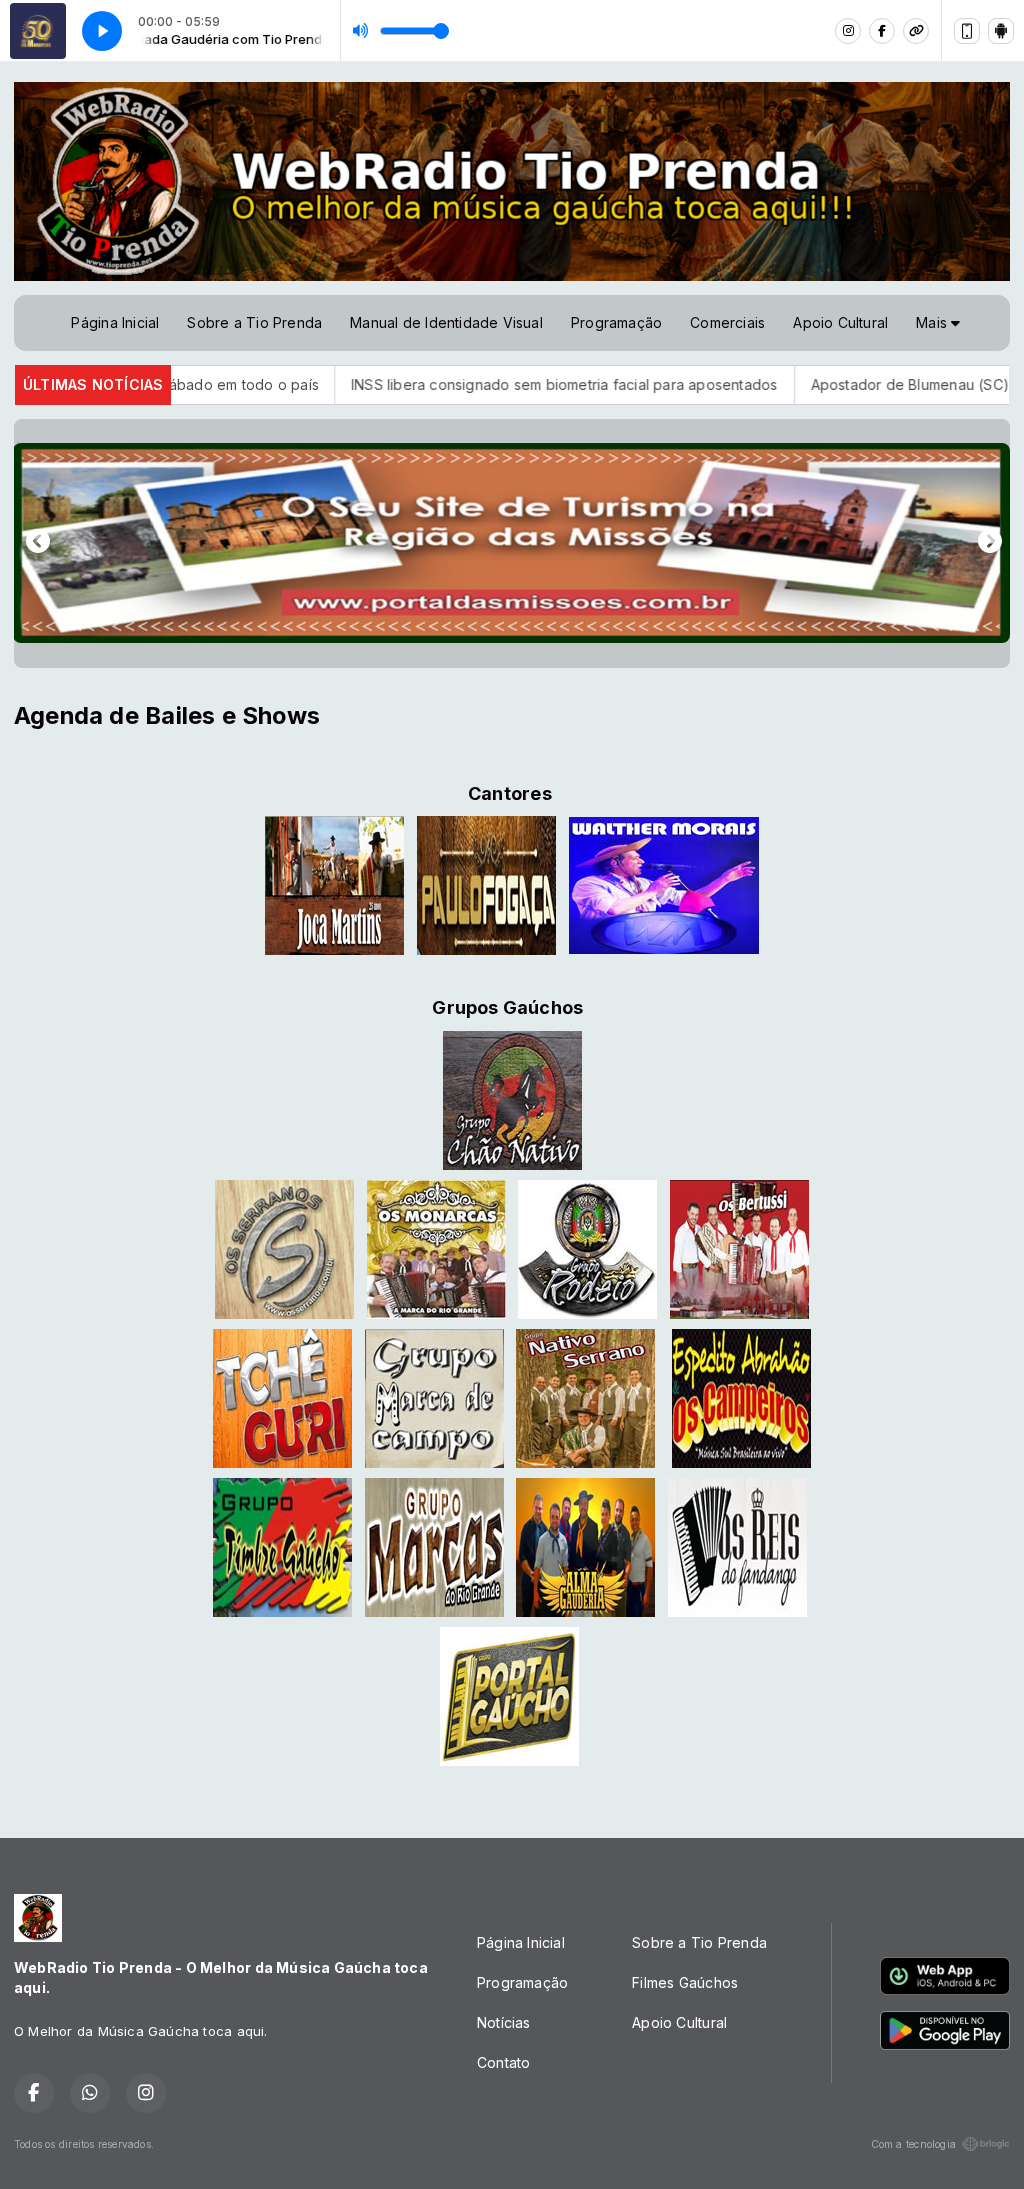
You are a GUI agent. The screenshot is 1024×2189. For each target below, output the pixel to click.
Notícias (504, 2022)
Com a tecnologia (913, 2144)
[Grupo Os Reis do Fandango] (737, 1545)
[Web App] (967, 31)
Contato (503, 2062)
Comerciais (727, 322)
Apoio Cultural (840, 322)
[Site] (916, 31)
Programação (616, 322)
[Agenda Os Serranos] (284, 1247)
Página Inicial (115, 322)
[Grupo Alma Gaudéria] (585, 1545)
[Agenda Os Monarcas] (436, 1247)
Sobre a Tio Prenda (254, 322)
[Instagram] (848, 31)
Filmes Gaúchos (685, 1982)
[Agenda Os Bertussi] (739, 1247)
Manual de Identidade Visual (446, 322)
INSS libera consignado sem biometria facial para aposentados (474, 384)
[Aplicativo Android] (1001, 31)
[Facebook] (882, 31)
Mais (933, 322)
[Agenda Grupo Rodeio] (587, 1247)
